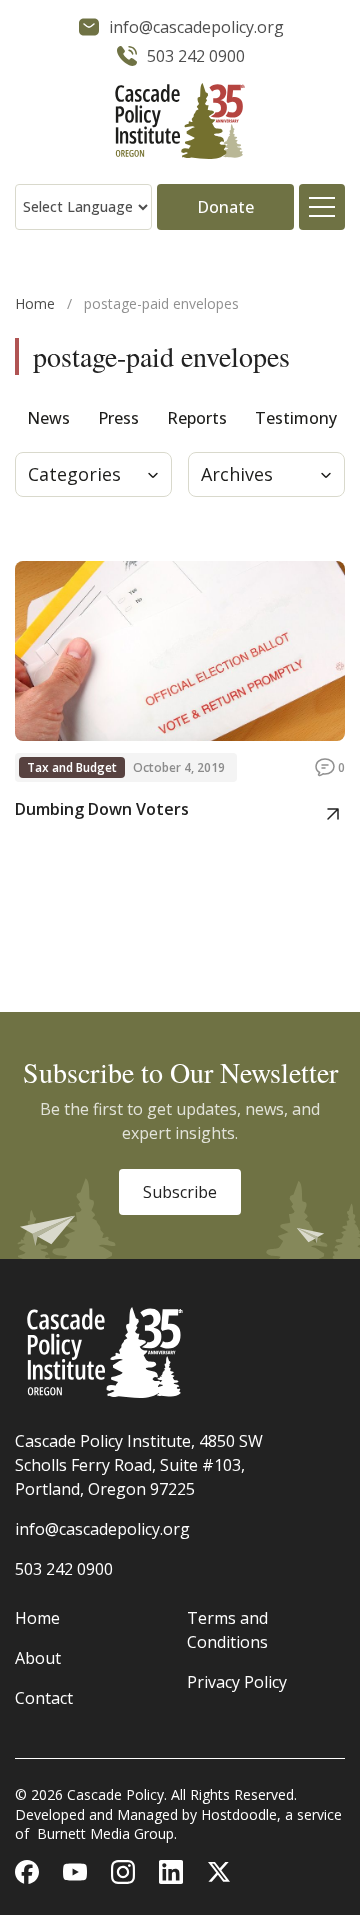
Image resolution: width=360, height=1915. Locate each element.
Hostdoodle (239, 1814)
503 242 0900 (64, 1569)
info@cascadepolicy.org (102, 1529)
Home (35, 303)
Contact (44, 1698)
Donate (225, 207)
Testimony (296, 418)
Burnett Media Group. (107, 1833)
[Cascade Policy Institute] (180, 123)
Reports (197, 418)
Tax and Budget (72, 767)
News (48, 418)
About (38, 1658)
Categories (74, 474)
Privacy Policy (237, 1682)
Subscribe (180, 1192)
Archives (237, 474)
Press (118, 418)
